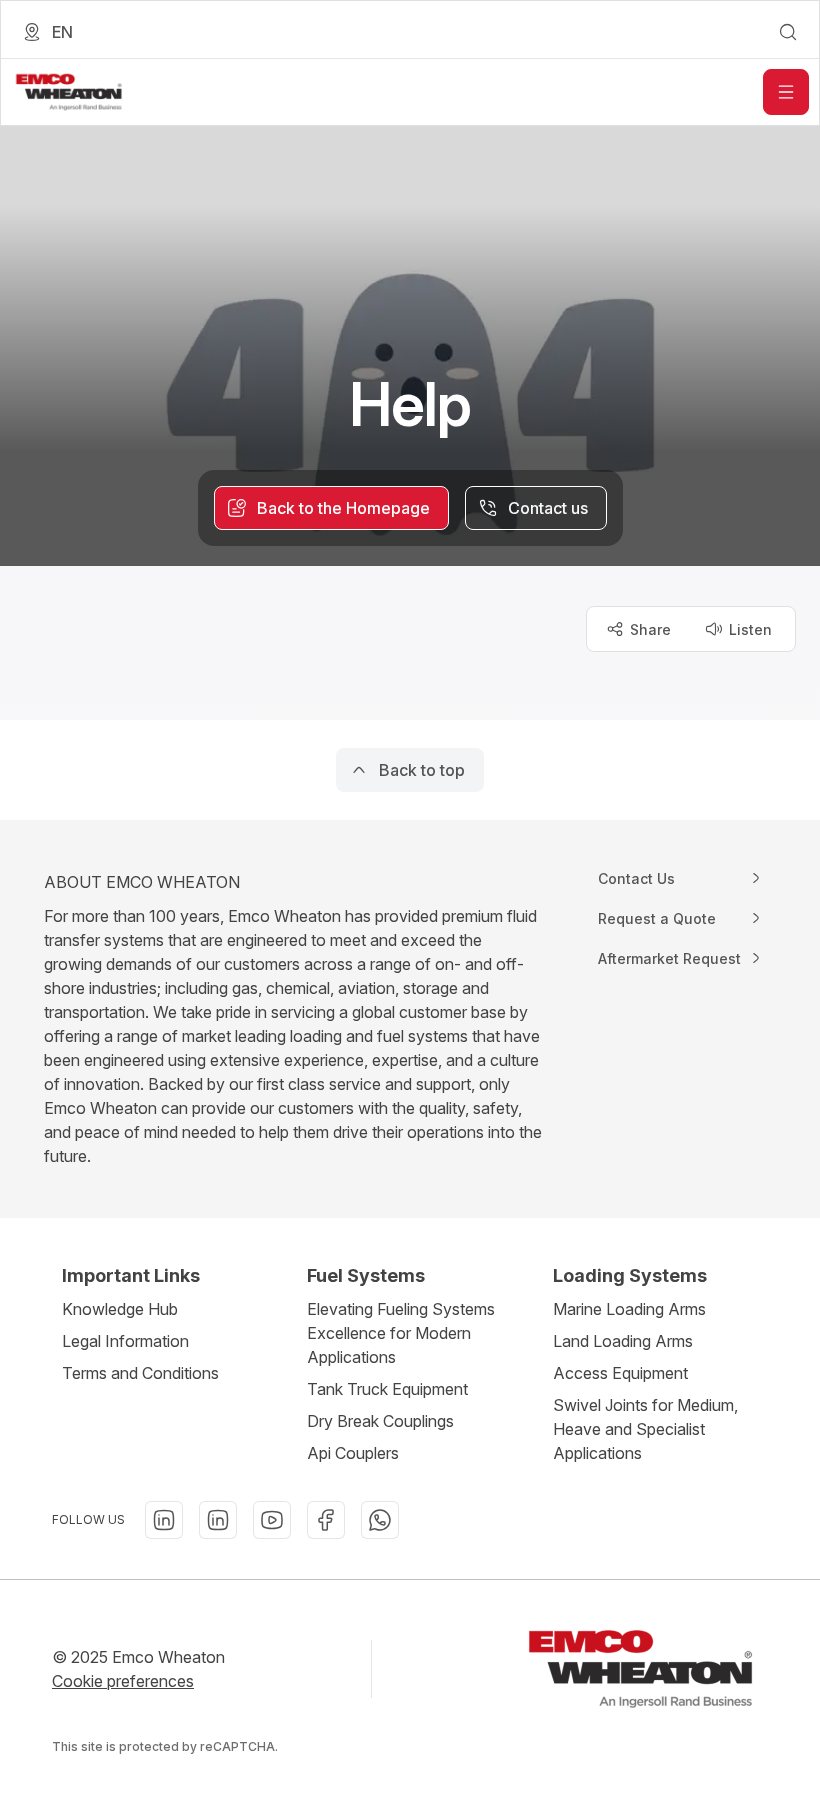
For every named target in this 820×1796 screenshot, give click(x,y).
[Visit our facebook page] (326, 1520)
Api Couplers (353, 1453)
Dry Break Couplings (380, 1421)
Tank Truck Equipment (387, 1389)
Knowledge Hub (120, 1309)
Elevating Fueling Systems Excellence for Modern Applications (401, 1333)
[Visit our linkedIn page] (164, 1520)
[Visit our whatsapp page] (380, 1520)
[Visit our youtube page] (272, 1520)
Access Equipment (620, 1373)
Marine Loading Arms (629, 1309)
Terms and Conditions (140, 1373)
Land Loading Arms (623, 1341)
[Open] (786, 92)
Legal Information (125, 1341)
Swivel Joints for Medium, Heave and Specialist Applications (645, 1429)
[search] (788, 32)
